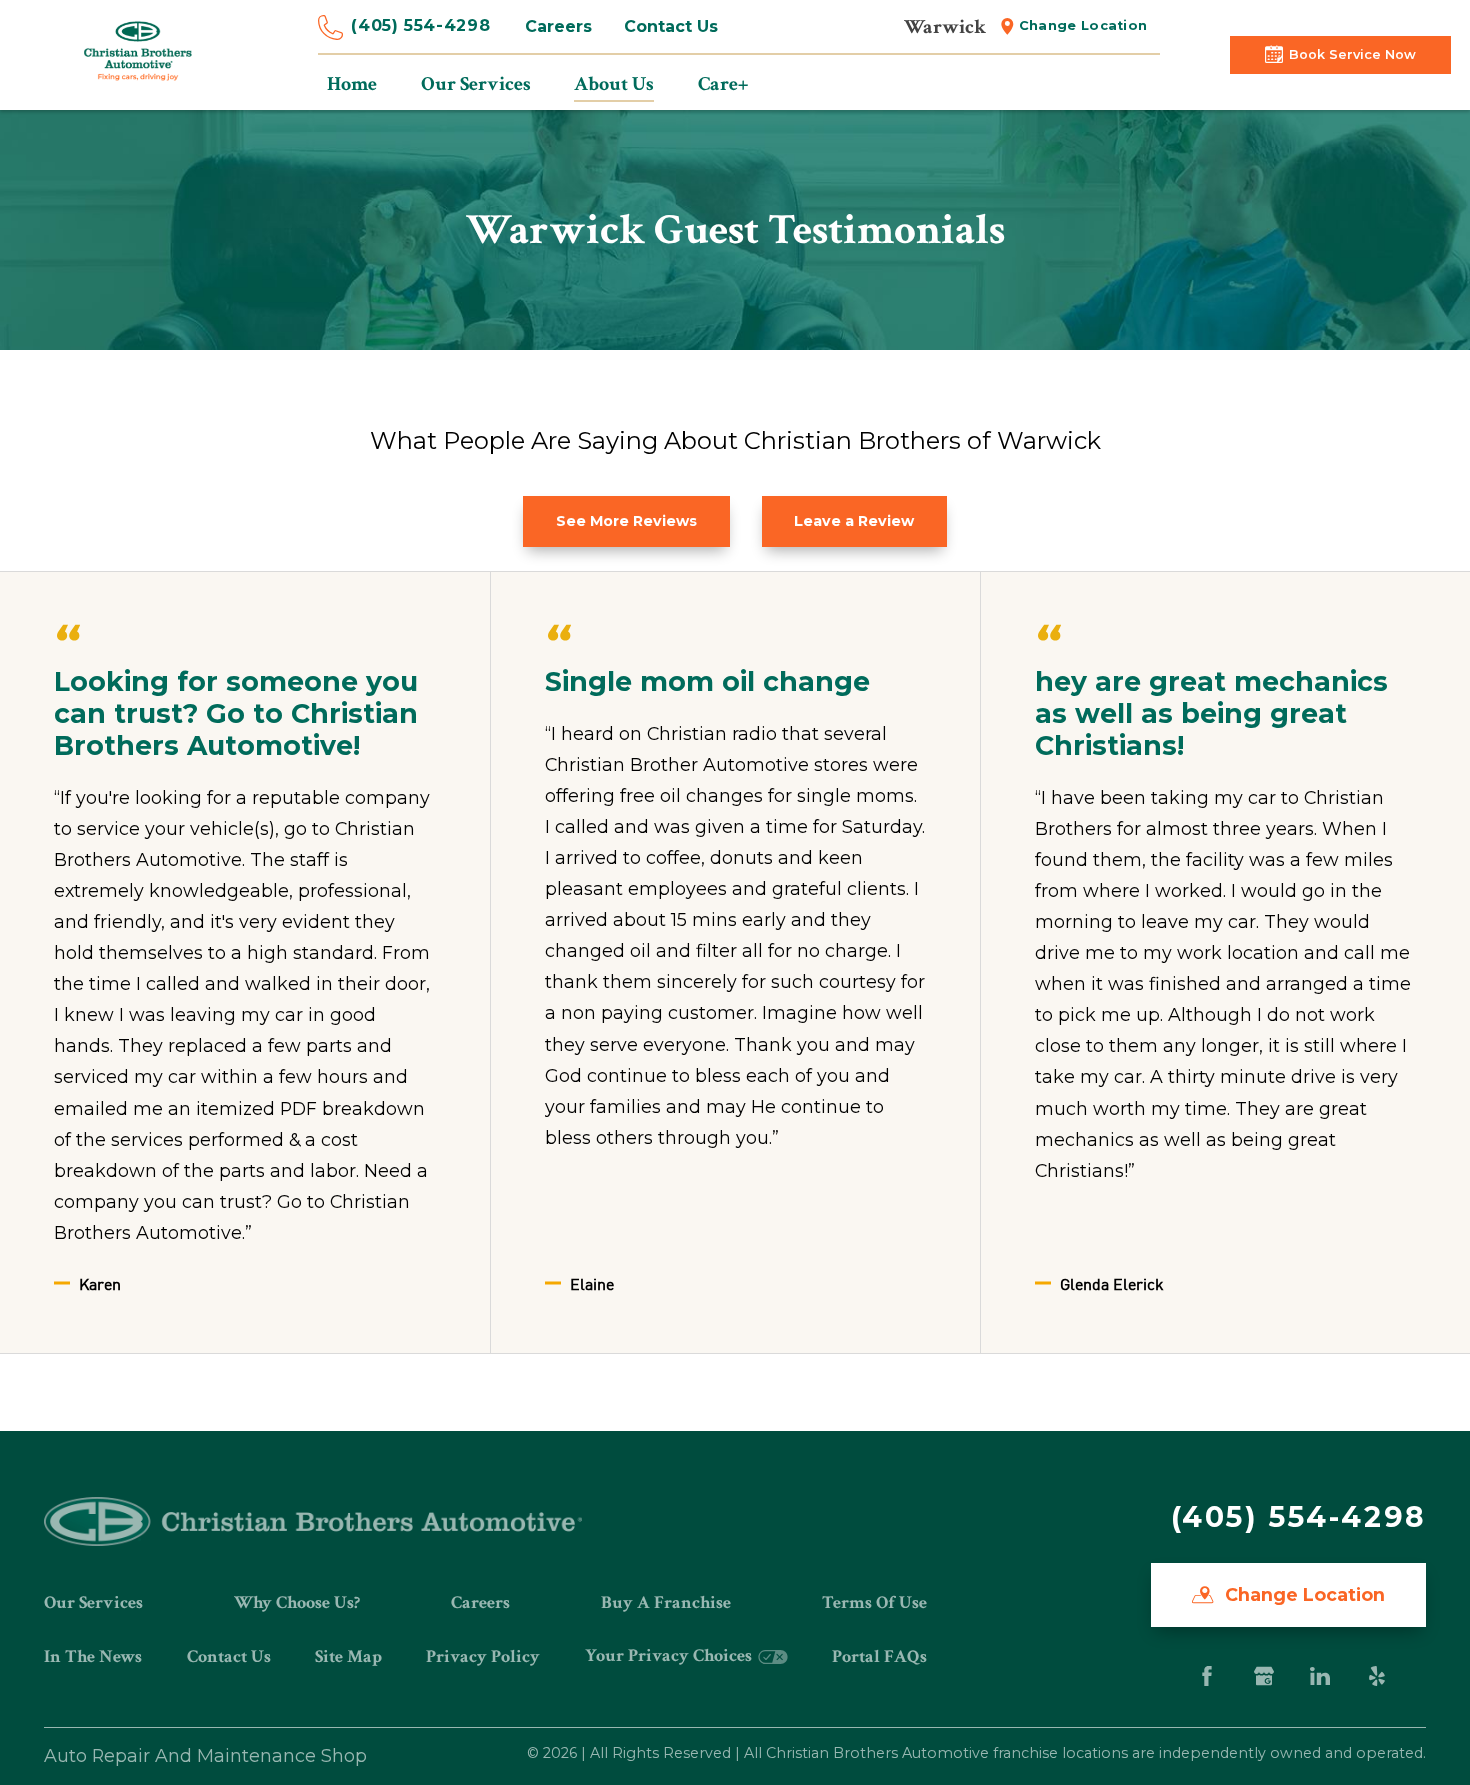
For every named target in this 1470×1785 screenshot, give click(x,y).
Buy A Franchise (666, 1602)
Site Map (348, 1656)
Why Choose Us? (297, 1602)
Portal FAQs (879, 1656)
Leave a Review (854, 521)
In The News (93, 1656)
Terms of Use (874, 1602)
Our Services (93, 1602)
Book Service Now (1352, 54)
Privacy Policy (483, 1656)
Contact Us (671, 26)
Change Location (1083, 25)
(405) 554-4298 (420, 25)
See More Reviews (626, 521)
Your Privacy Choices (670, 1655)
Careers (558, 26)
